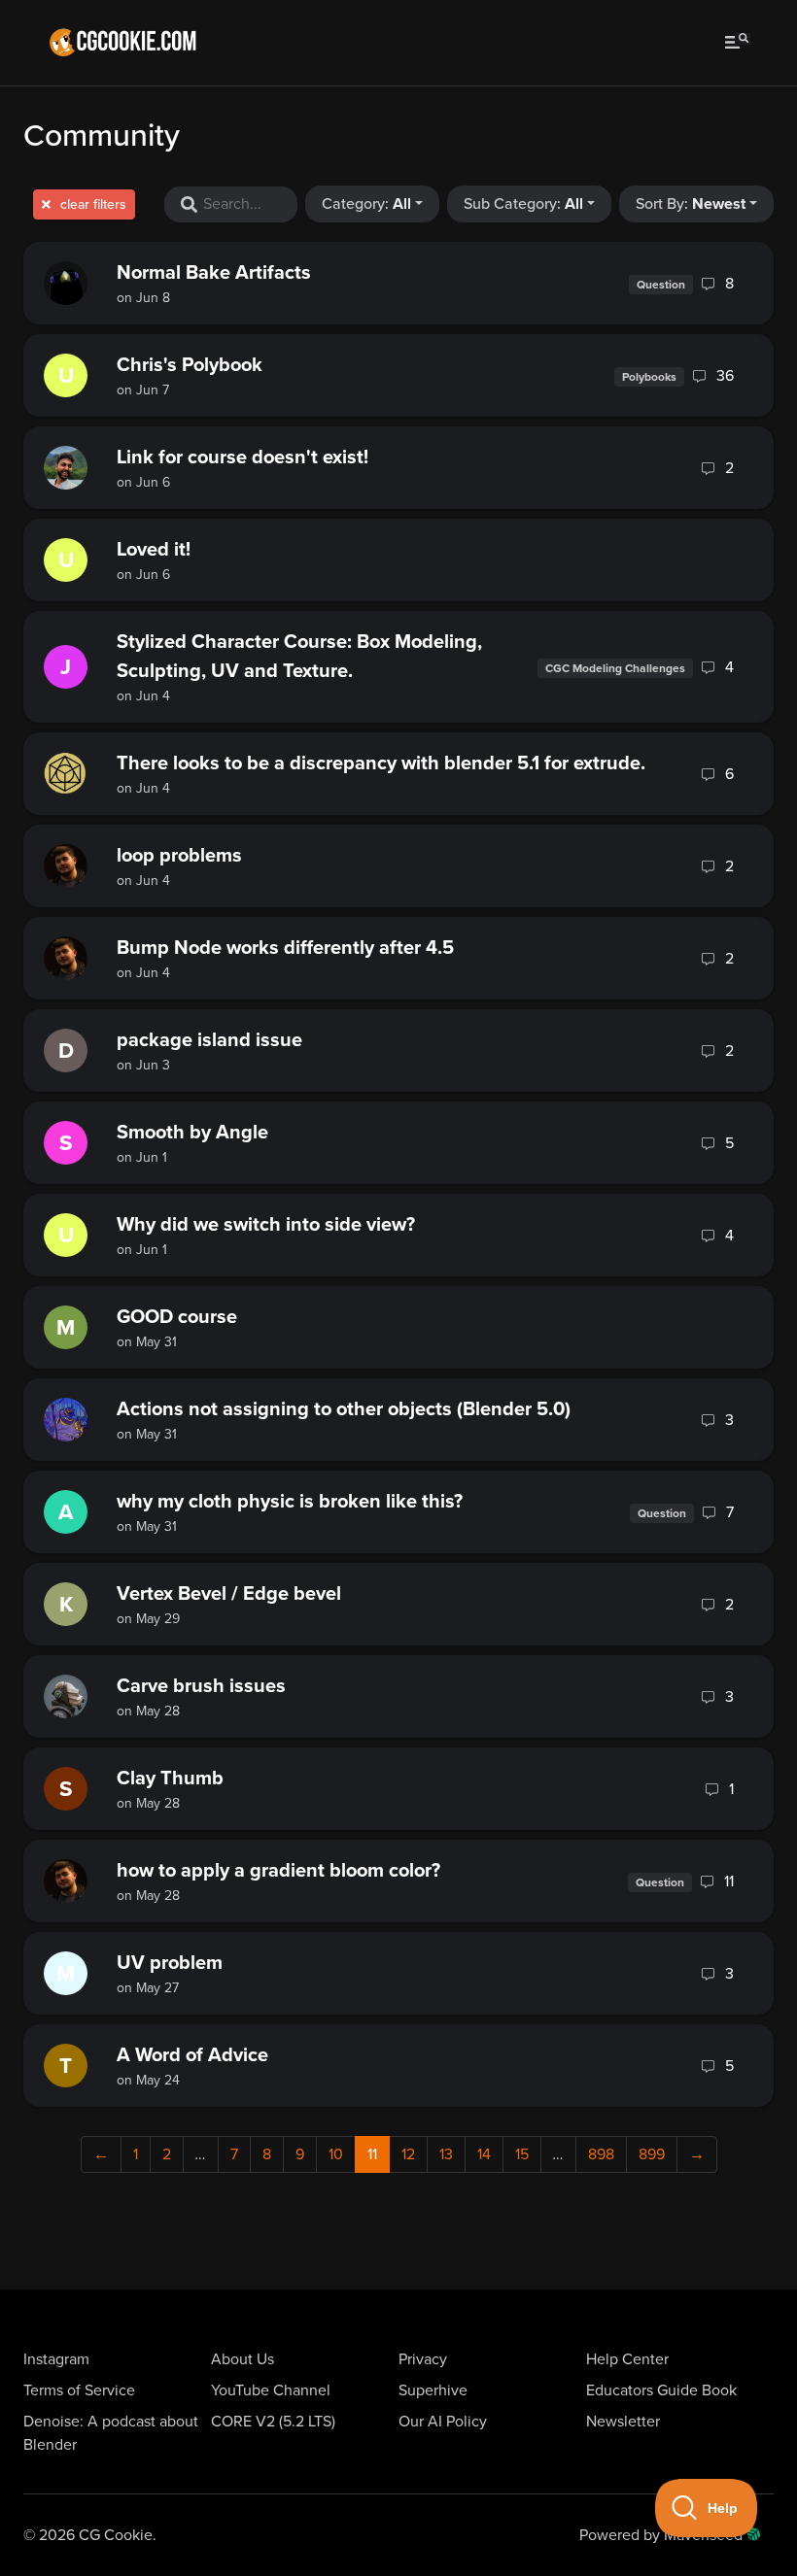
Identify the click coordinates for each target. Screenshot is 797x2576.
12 (408, 2154)
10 (336, 2154)
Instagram (56, 2359)
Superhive (433, 2390)
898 (601, 2154)
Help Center (627, 2359)
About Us (243, 2359)
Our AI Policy (443, 2422)
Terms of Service (79, 2390)
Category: (366, 204)
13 (446, 2154)
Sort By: (691, 204)
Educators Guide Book (661, 2390)
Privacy (423, 2359)
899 (652, 2154)
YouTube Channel (271, 2390)
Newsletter (623, 2422)
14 (484, 2154)
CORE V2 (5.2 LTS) (273, 2422)
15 (522, 2154)
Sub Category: (523, 204)
